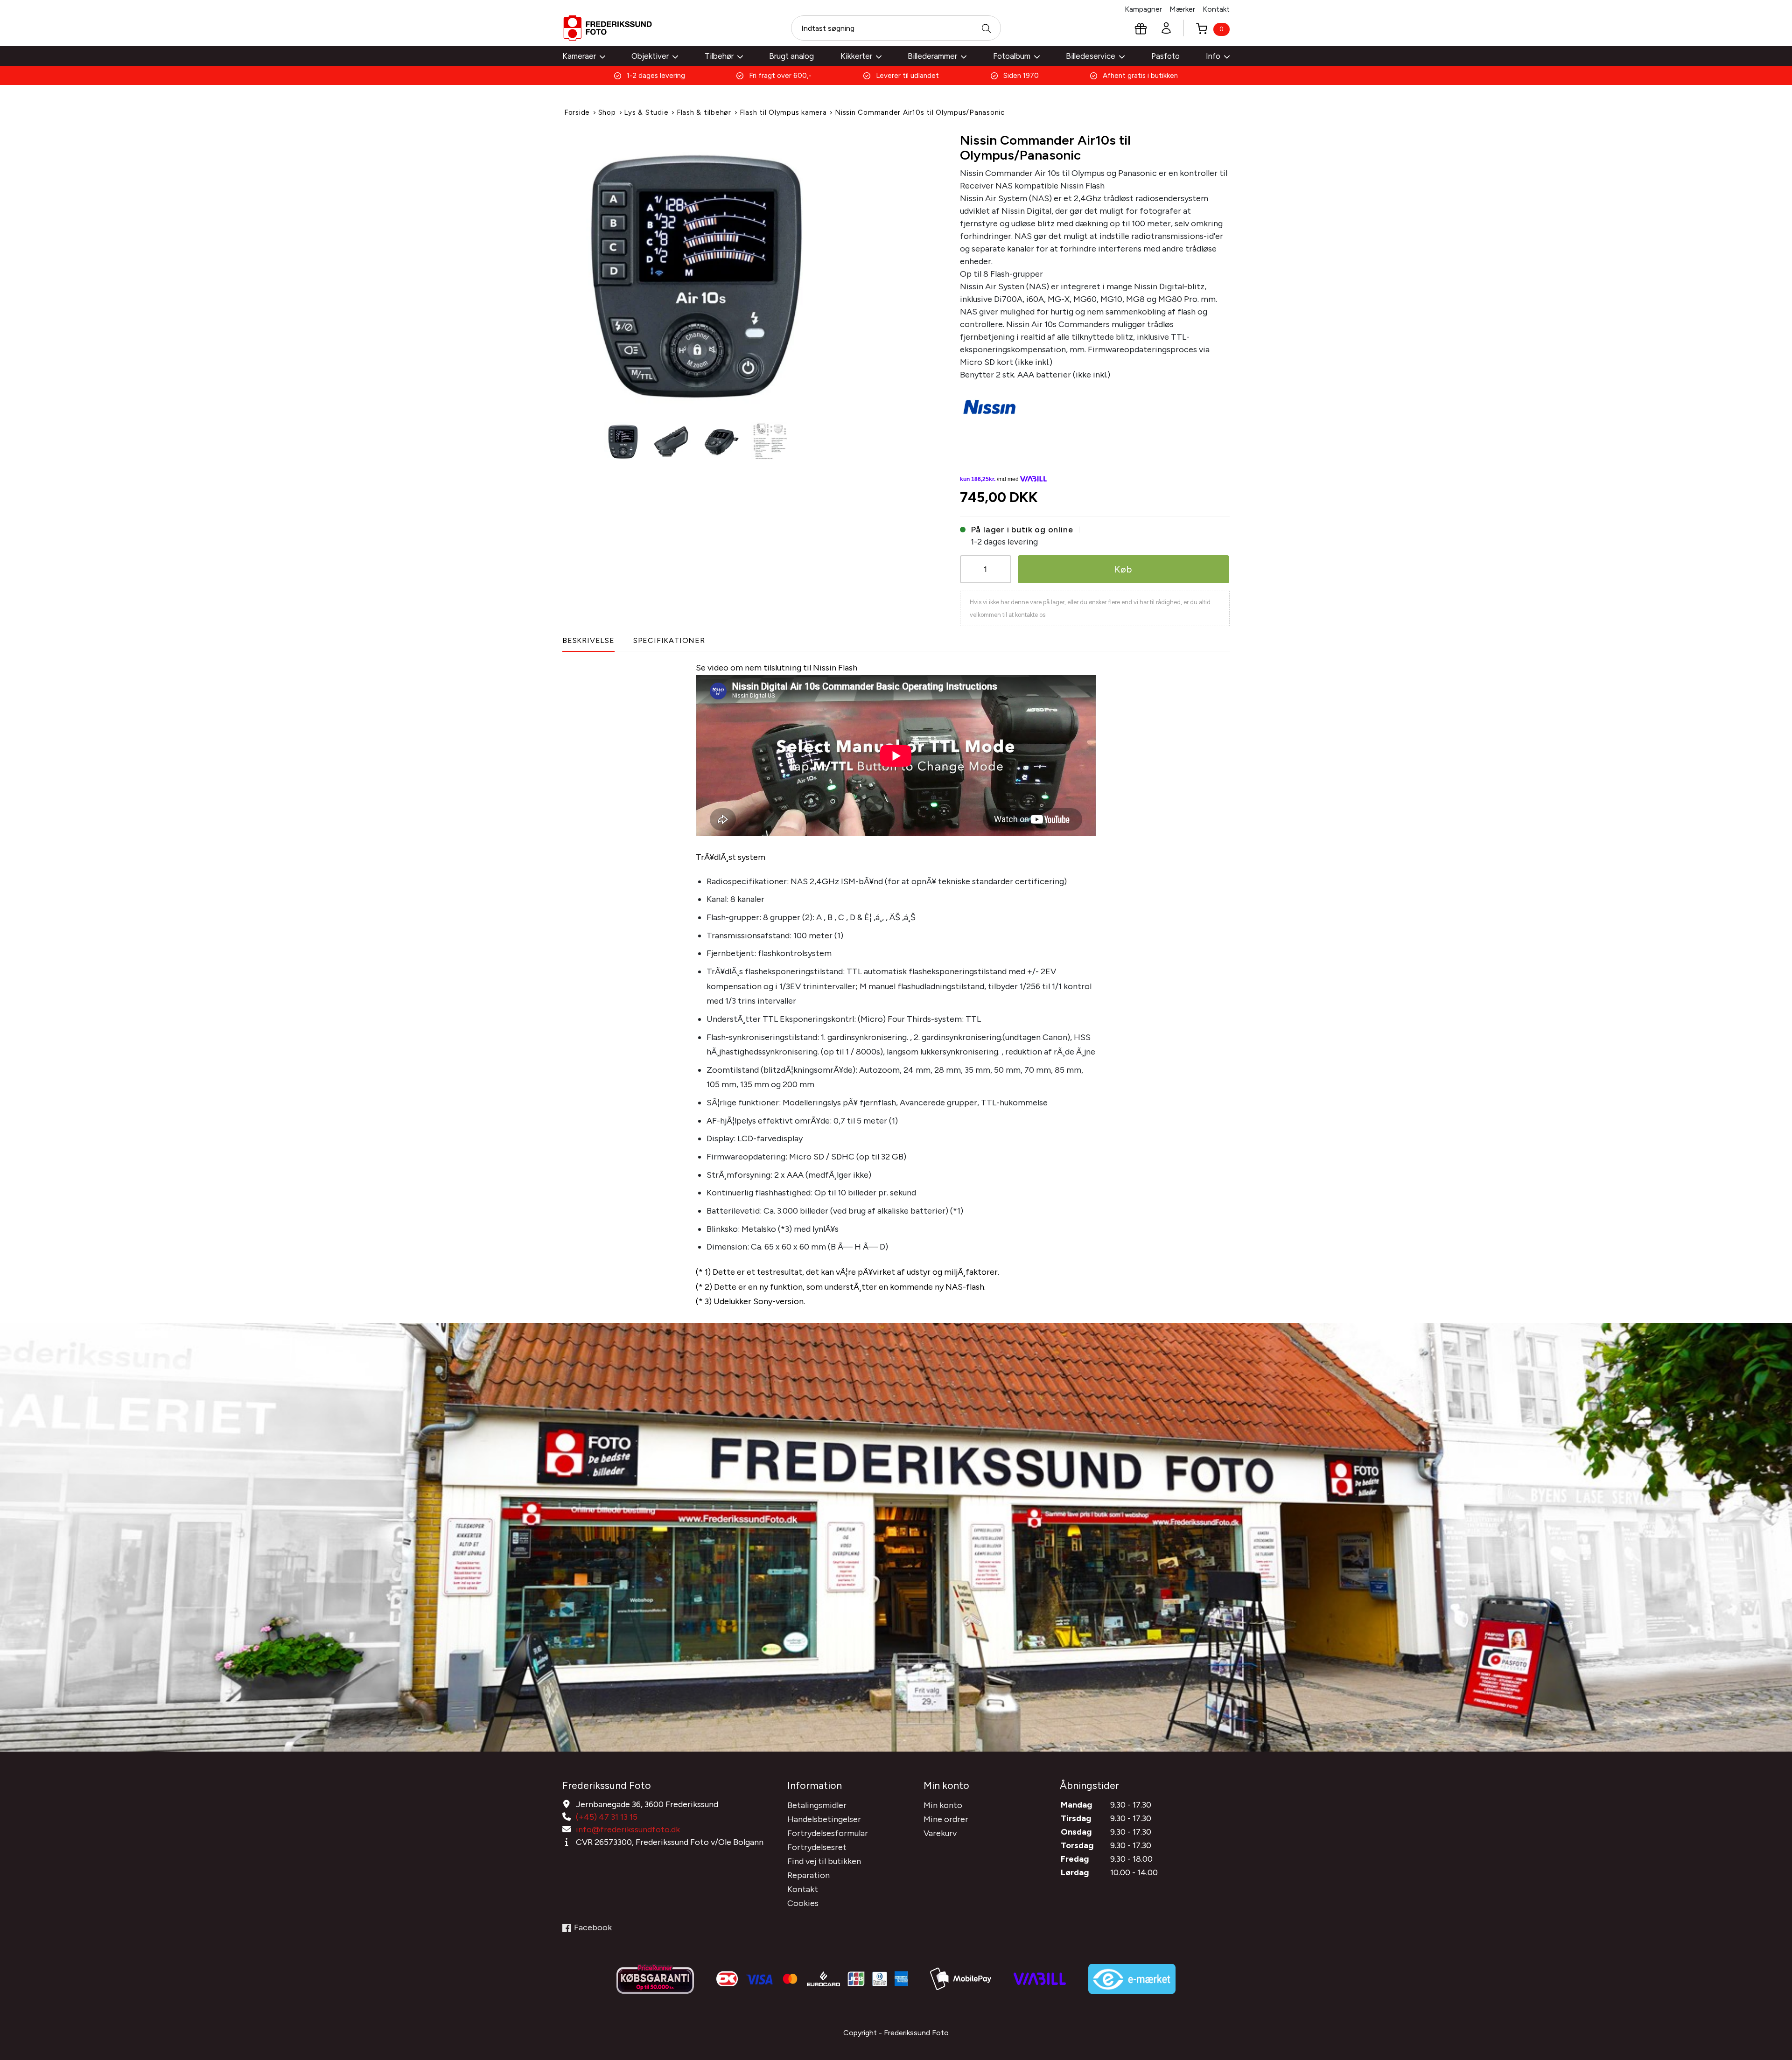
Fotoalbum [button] (1012, 56)
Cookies (803, 1903)
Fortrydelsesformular (828, 1833)
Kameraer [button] (579, 56)
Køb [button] (1123, 569)
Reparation (808, 1875)
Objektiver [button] (650, 56)
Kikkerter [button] (856, 56)
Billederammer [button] (932, 56)
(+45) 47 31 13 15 (607, 1817)
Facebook (593, 1927)
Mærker (1182, 9)
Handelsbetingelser (824, 1819)
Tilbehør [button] (719, 56)
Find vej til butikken (824, 1861)
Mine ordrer (946, 1819)
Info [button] (1213, 56)
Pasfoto (1165, 56)
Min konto (943, 1805)
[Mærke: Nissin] (990, 405)
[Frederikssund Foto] (608, 28)
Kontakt (1216, 9)
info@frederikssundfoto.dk (628, 1830)
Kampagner (1143, 9)
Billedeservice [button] (1091, 56)
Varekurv (940, 1833)
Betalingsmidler (817, 1805)
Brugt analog (791, 56)
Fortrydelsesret (817, 1847)
